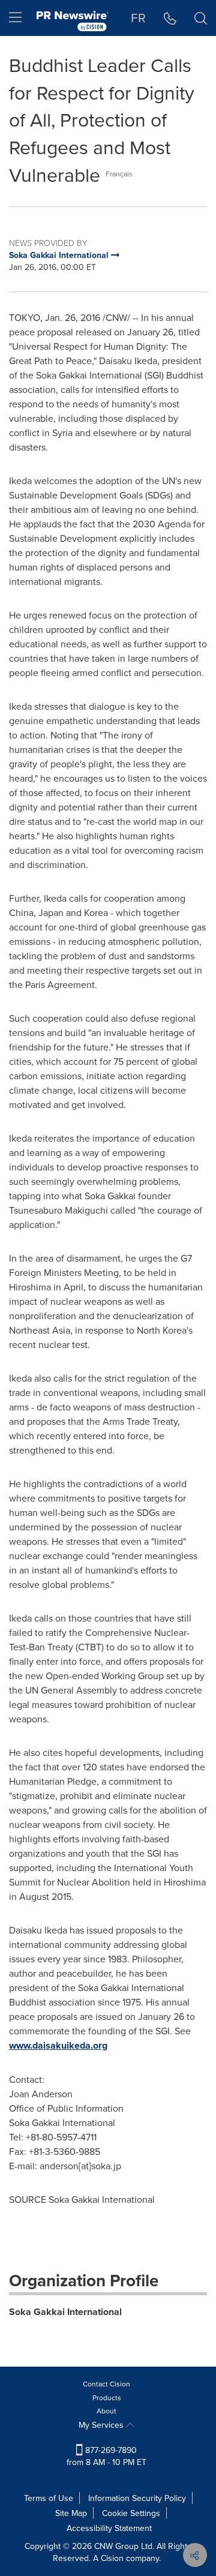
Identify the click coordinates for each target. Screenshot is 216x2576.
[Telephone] (170, 18)
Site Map (71, 2513)
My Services (102, 2425)
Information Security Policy (137, 2498)
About (106, 2411)
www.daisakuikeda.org (58, 2045)
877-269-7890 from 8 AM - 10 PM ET (106, 2456)
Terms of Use (49, 2498)
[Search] (201, 18)
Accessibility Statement (109, 2528)
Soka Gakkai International (65, 2312)
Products (107, 2398)
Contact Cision (106, 2384)
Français (119, 174)
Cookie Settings (131, 2513)
